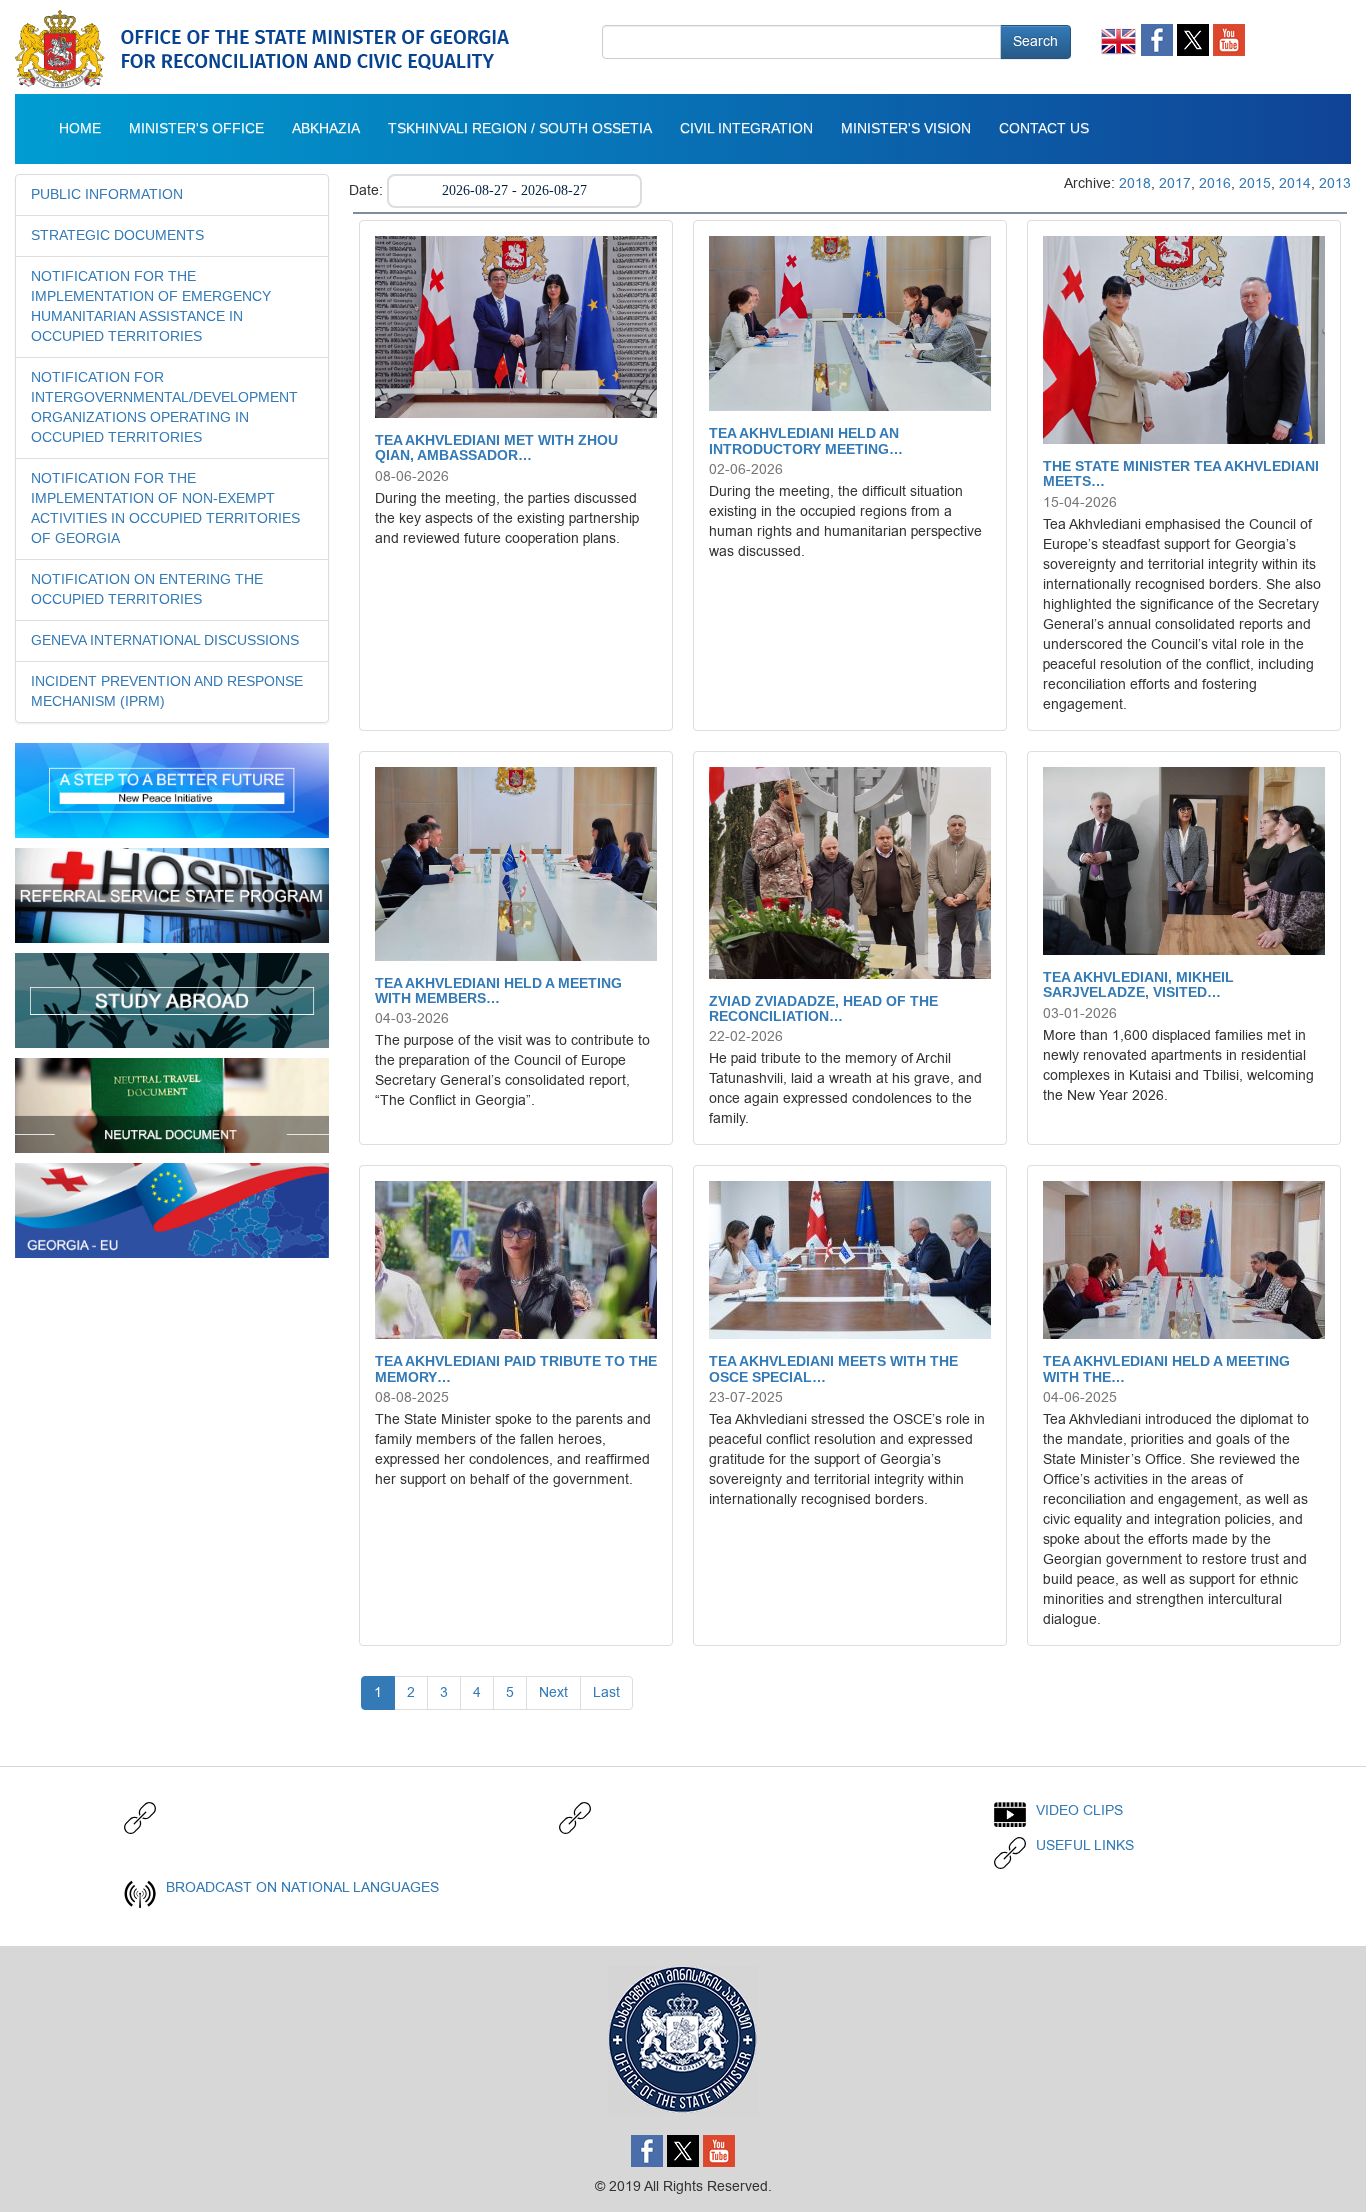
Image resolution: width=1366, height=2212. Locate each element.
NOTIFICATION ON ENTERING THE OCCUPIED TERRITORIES (147, 590)
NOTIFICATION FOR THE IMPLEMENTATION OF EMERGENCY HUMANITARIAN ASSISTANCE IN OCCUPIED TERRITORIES (151, 307)
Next (553, 1692)
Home (80, 129)
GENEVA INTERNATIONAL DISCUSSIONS (165, 641)
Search (1035, 41)
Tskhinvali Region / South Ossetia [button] (520, 129)
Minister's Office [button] (196, 129)
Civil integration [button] (746, 129)
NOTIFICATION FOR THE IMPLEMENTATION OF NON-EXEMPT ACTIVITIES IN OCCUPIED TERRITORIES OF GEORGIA (165, 509)
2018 (1135, 183)
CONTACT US (1044, 129)
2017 (1175, 183)
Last (606, 1692)
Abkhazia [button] (326, 129)
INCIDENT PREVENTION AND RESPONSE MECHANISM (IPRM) (167, 692)
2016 (1215, 183)
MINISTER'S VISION (906, 129)
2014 (1295, 183)
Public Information (107, 195)
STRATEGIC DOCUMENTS (117, 236)
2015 (1255, 183)
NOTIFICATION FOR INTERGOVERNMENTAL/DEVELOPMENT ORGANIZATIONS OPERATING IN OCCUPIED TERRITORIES (164, 408)
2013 (1335, 183)
